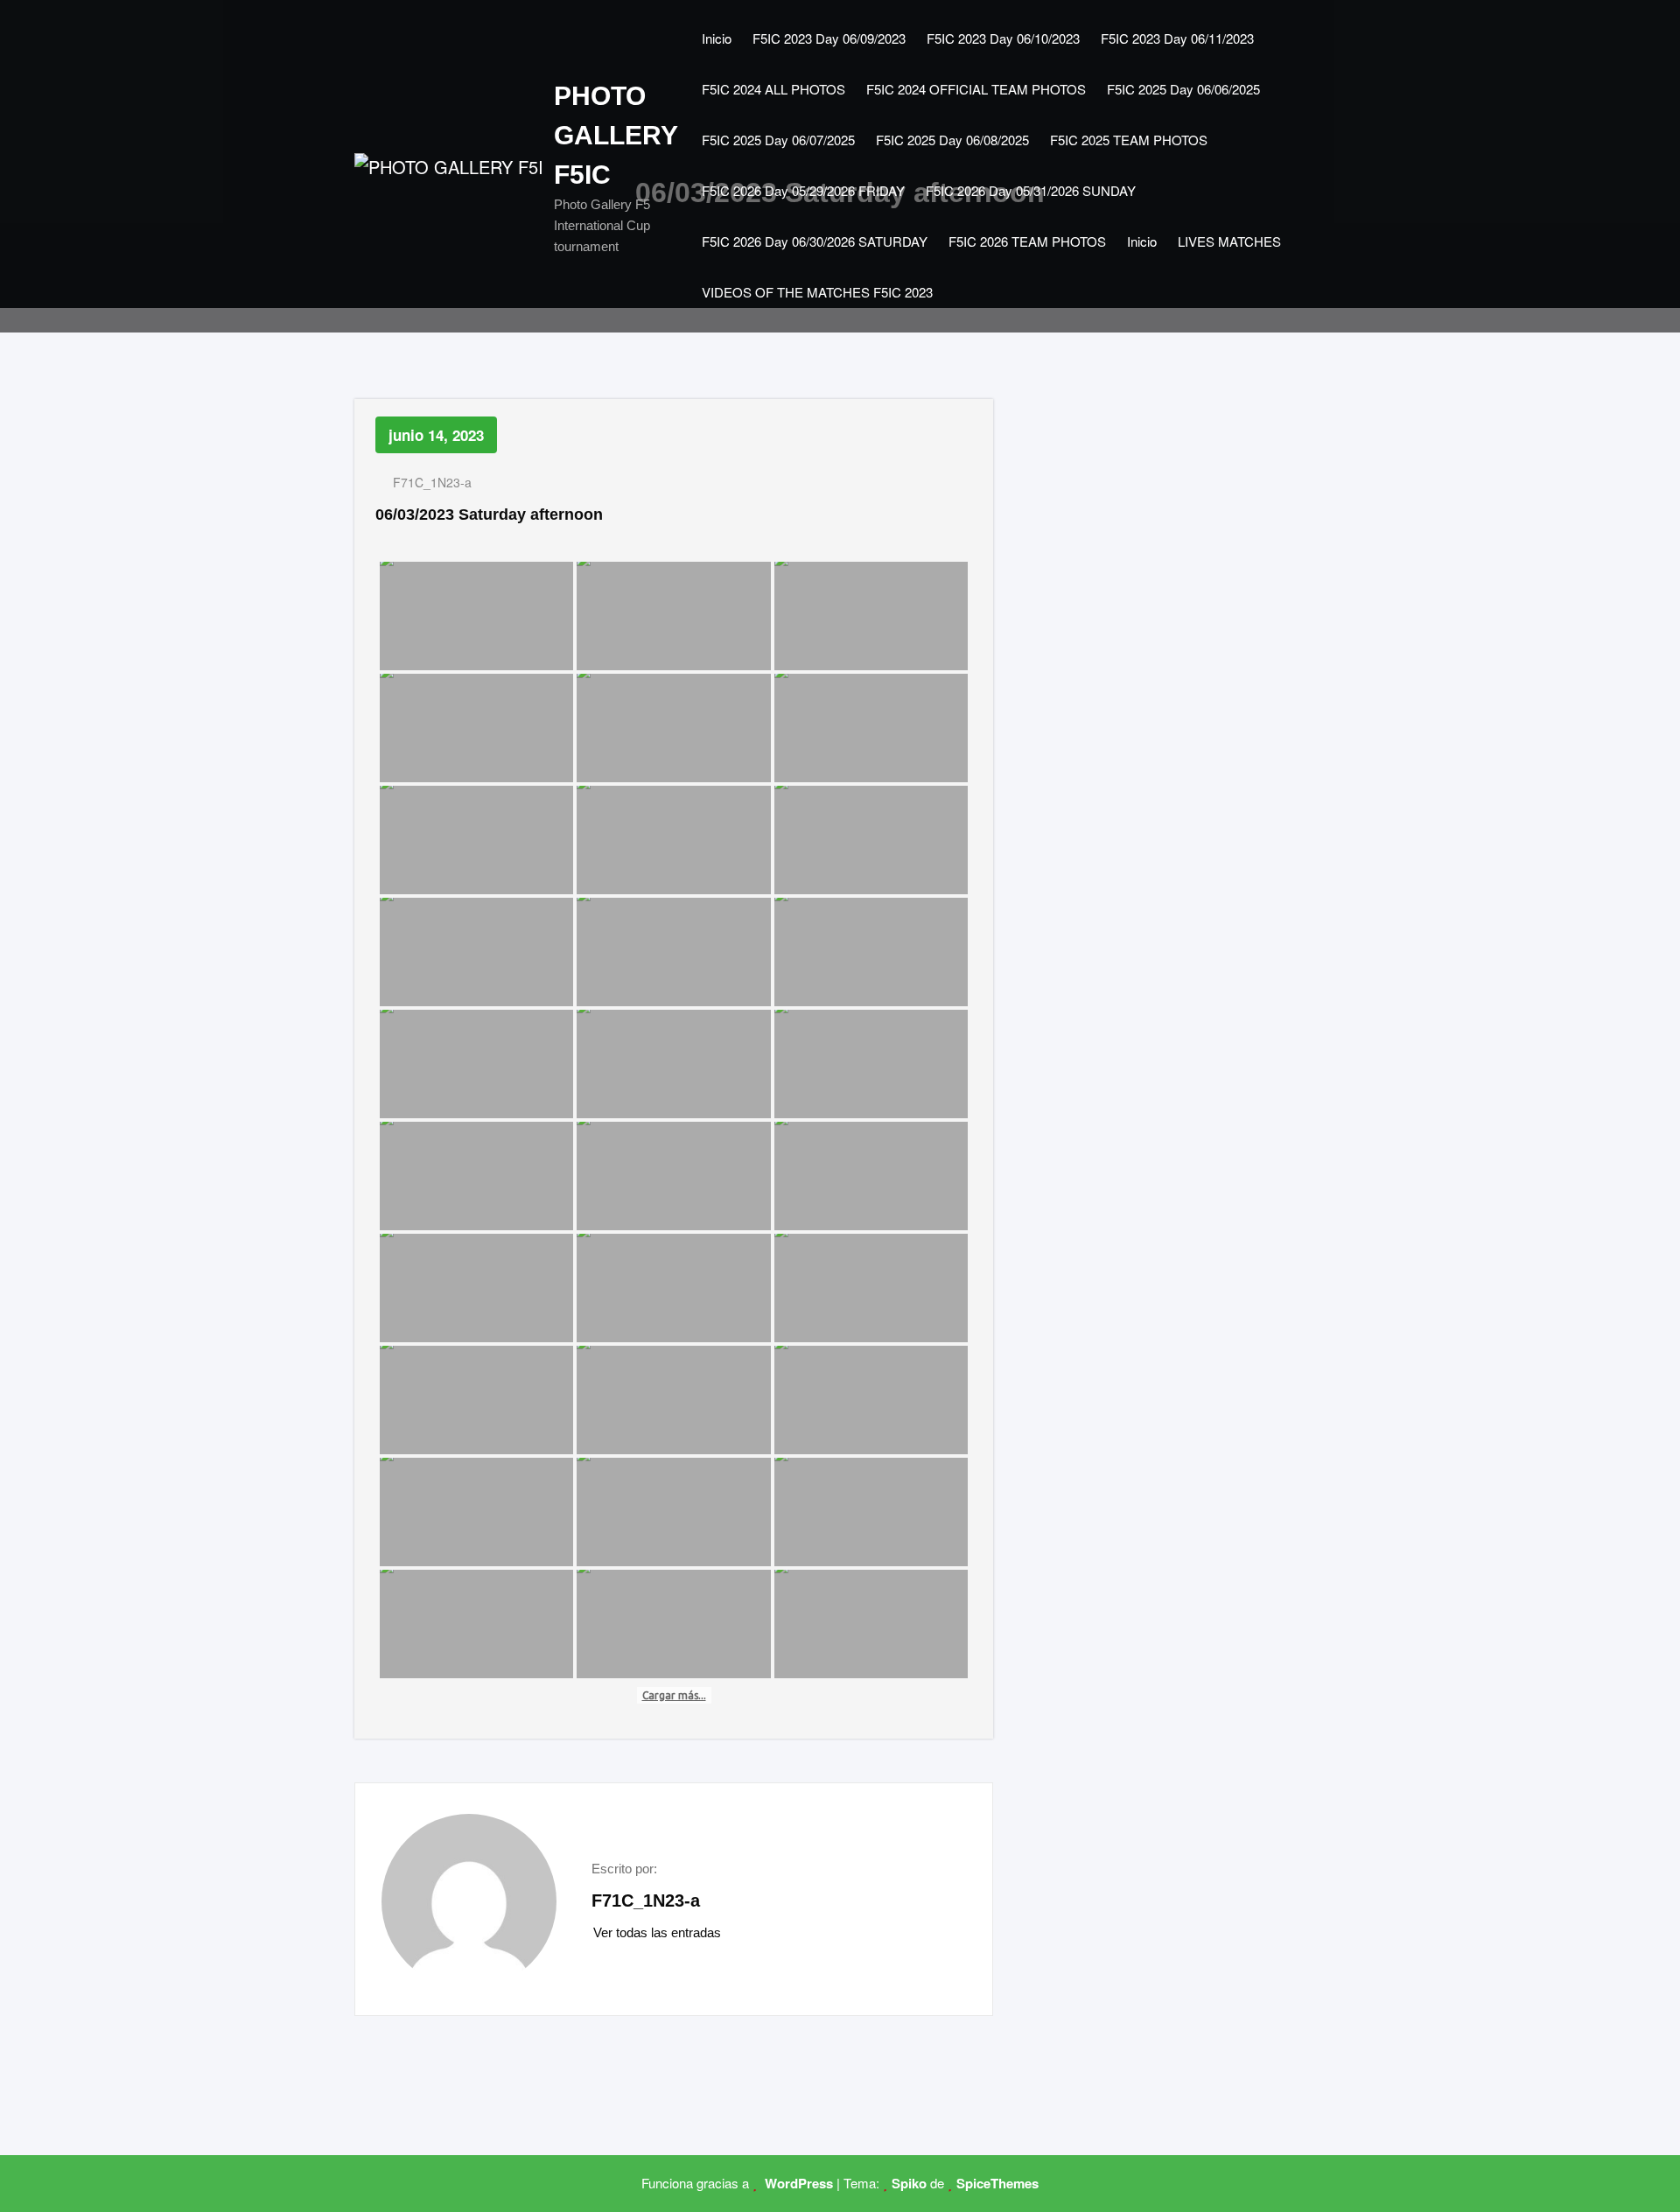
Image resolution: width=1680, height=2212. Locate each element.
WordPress (797, 2183)
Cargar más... (674, 1695)
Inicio (717, 38)
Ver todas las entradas (659, 1932)
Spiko (909, 2183)
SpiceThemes (997, 2183)
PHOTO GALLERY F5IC (616, 135)
